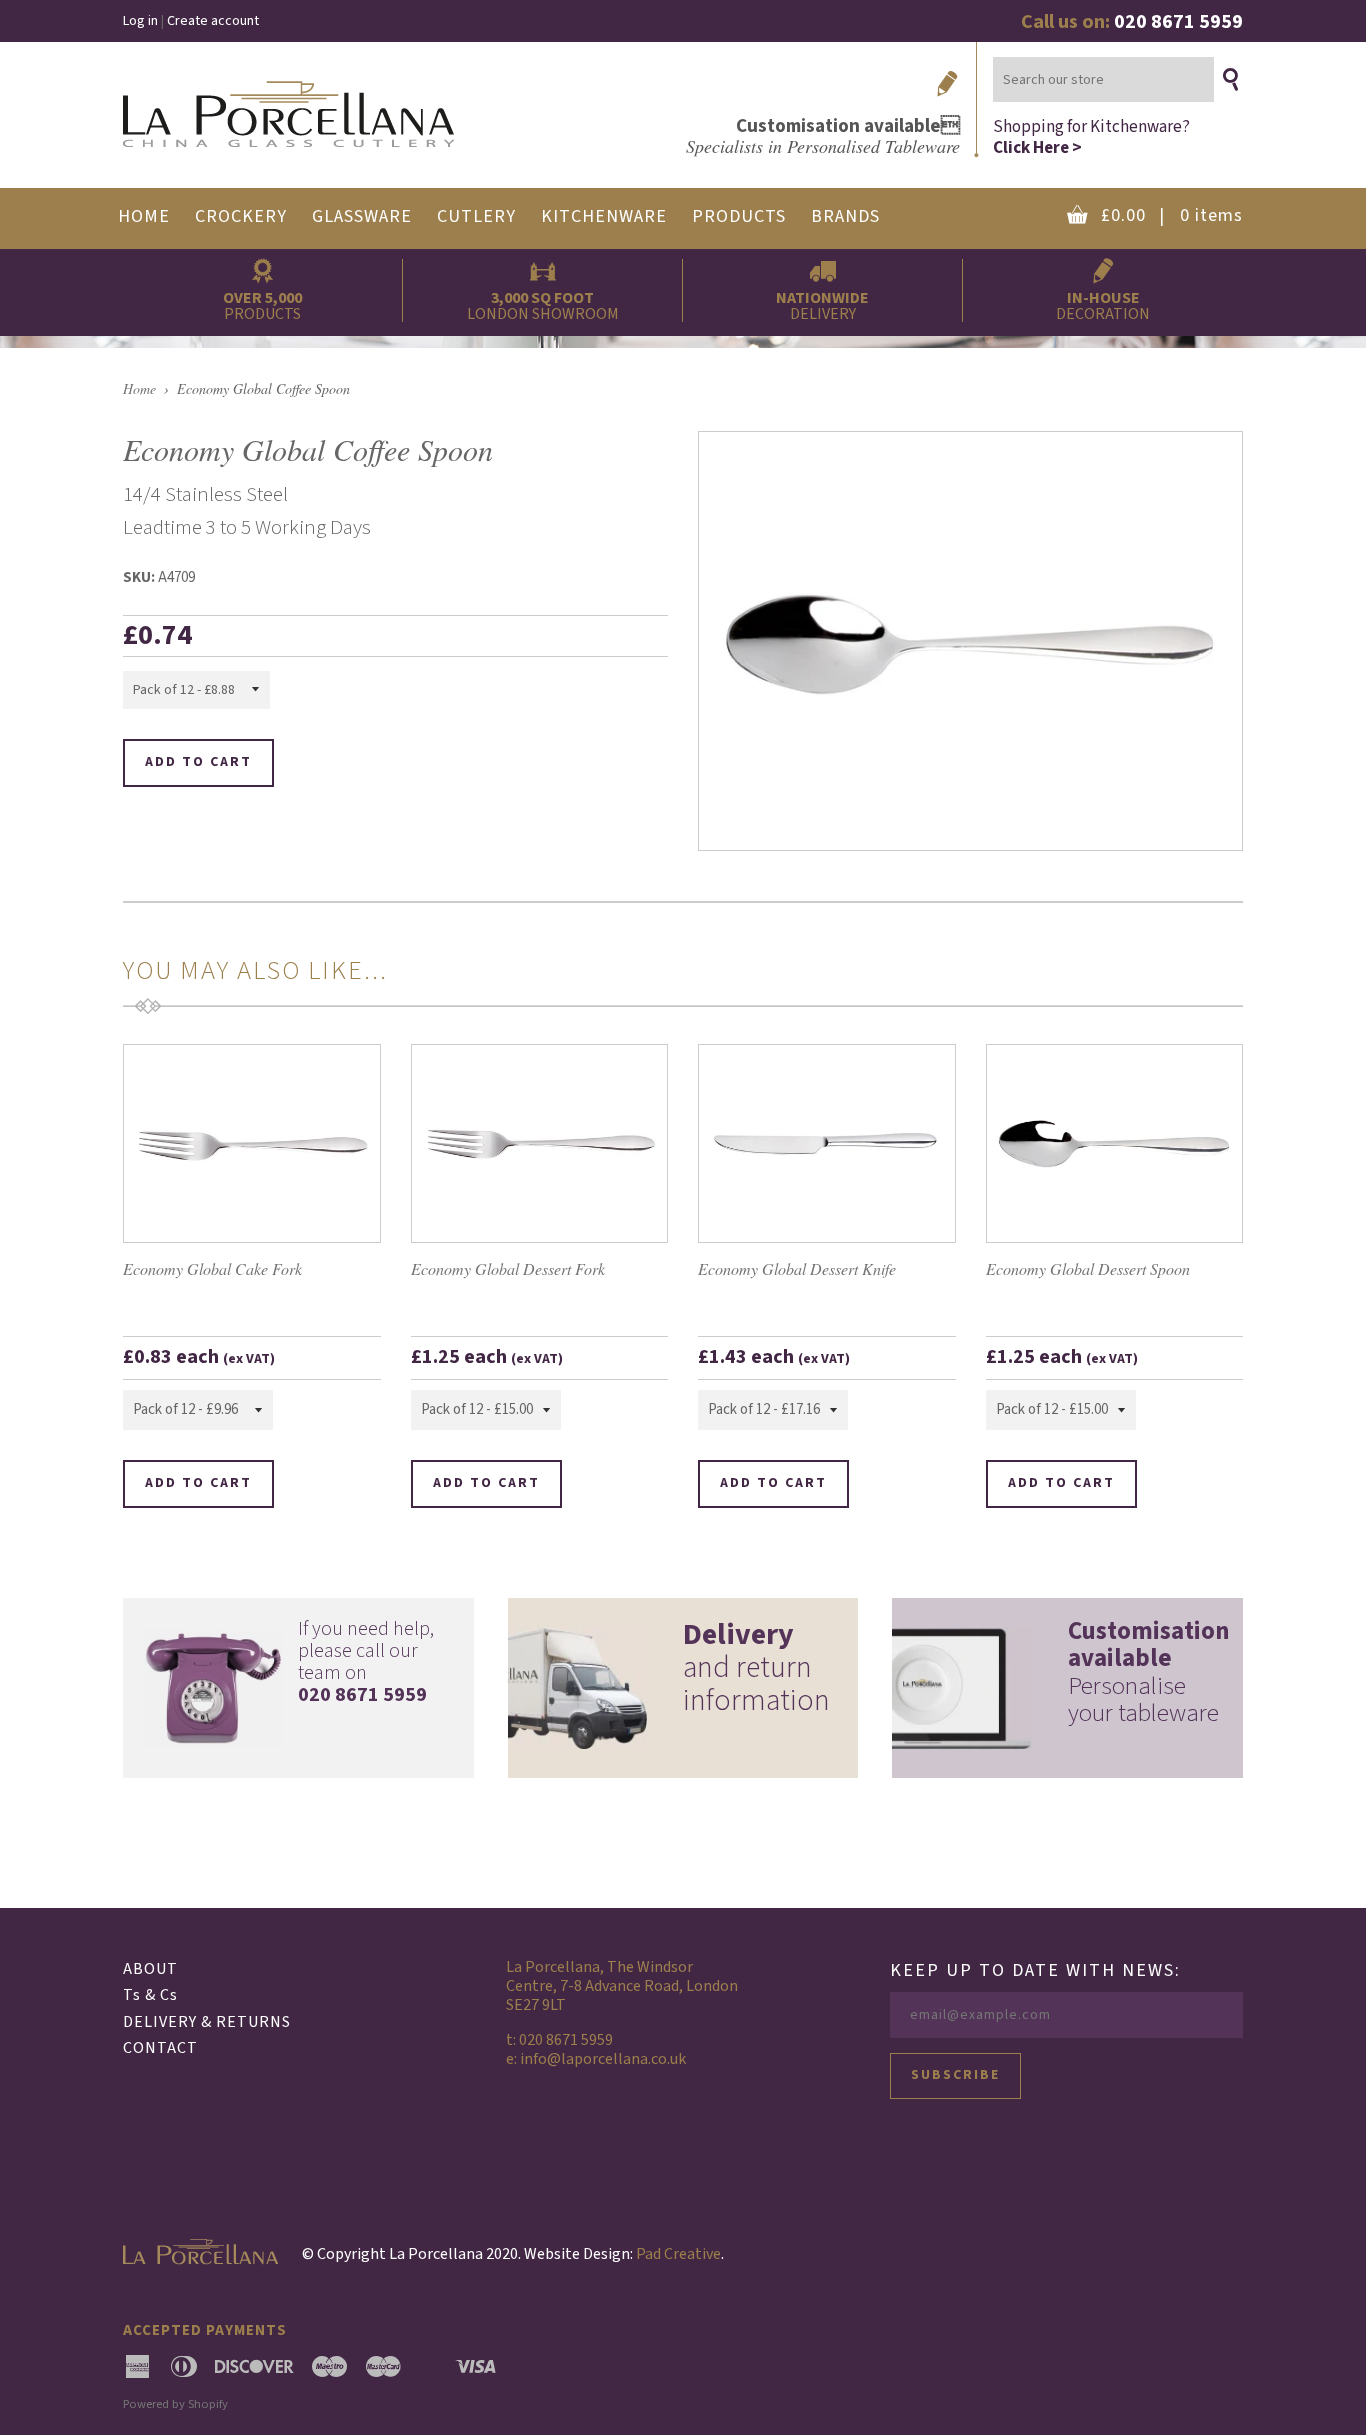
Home (139, 388)
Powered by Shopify (175, 2404)
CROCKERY (241, 216)
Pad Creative (678, 2254)
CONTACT (160, 2048)
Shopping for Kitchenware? (1091, 136)
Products (739, 216)
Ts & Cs (150, 1995)
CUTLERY (476, 216)
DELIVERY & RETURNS (207, 2022)
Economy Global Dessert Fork (508, 1268)
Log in (140, 21)
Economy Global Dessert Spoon (1088, 1268)
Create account (213, 21)
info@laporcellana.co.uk (603, 2059)
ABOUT (150, 1969)
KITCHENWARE (604, 216)
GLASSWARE (362, 216)
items (1172, 215)
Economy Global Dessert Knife (797, 1268)
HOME (144, 216)
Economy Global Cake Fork (212, 1268)
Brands (845, 216)
